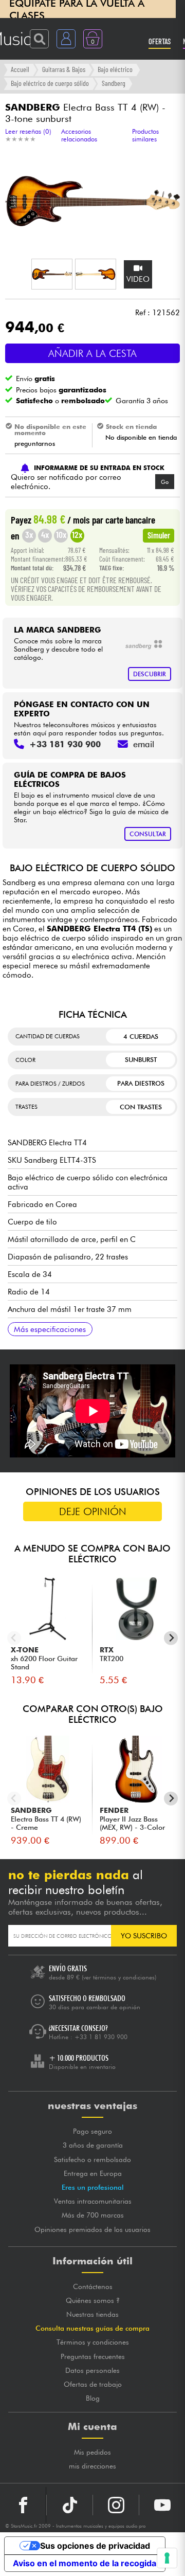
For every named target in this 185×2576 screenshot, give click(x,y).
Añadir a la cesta (92, 353)
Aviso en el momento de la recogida (85, 2563)
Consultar (148, 834)
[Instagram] (116, 2505)
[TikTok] (70, 2505)
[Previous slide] (14, 1638)
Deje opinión (93, 1511)
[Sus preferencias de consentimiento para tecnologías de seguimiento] (167, 2558)
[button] (52, 274)
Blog (93, 2398)
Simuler (159, 535)
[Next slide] (171, 1638)
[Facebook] (23, 2505)
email (144, 744)
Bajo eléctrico (115, 69)
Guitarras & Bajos (64, 69)
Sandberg (114, 83)
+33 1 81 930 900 (101, 2037)
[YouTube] (162, 2505)
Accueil (20, 69)
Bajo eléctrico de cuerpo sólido (50, 83)
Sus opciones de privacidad (95, 2546)
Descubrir (150, 674)
